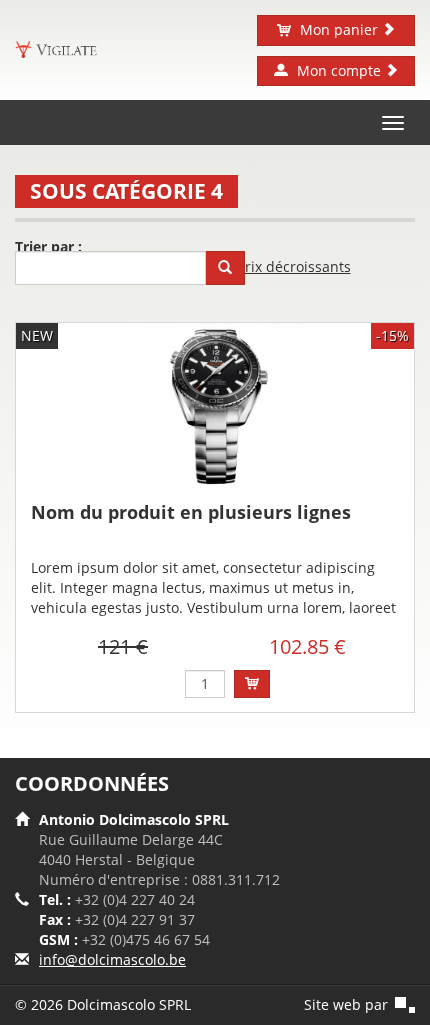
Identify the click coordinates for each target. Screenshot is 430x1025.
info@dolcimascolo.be (112, 959)
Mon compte (339, 70)
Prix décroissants (294, 266)
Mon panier (339, 29)
